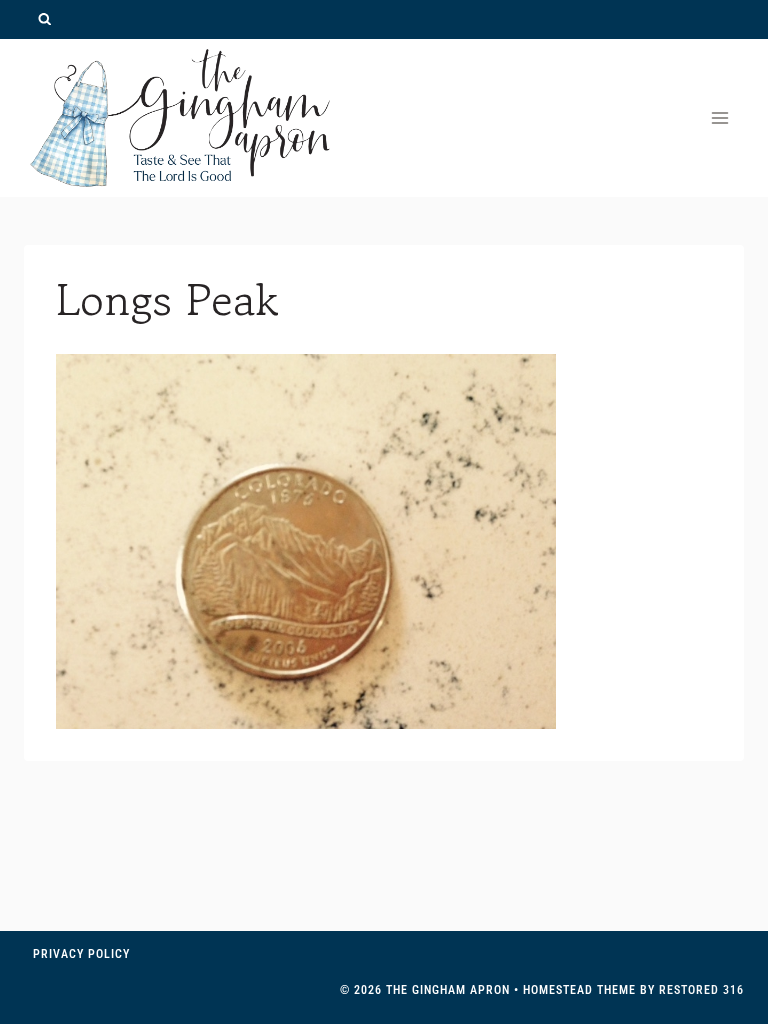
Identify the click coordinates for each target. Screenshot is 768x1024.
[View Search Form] (44, 19)
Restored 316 (701, 990)
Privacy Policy (81, 954)
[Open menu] (719, 117)
